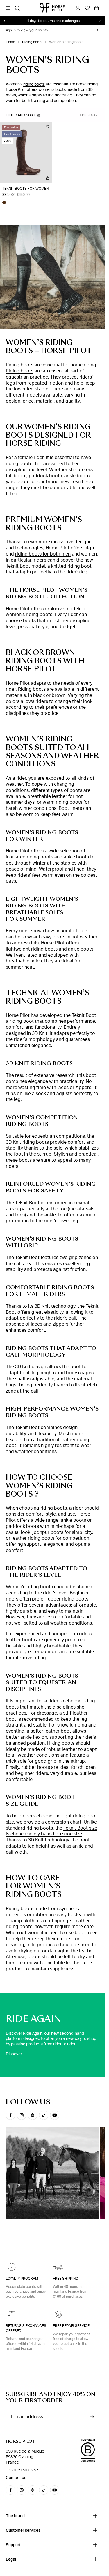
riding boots (34, 84)
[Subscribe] (92, 2417)
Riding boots (32, 42)
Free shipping (66, 2279)
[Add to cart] (48, 178)
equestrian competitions (58, 1136)
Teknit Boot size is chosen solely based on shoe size (51, 1831)
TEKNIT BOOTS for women (25, 189)
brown (59, 695)
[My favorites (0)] (87, 8)
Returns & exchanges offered (26, 2328)
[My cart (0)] (97, 8)
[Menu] (8, 8)
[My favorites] (48, 127)
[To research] (17, 8)
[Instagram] (22, 2115)
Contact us (16, 2478)
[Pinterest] (33, 2115)
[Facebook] (10, 2115)
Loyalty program (22, 2279)
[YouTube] (55, 2115)
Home (10, 42)
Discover (14, 2054)
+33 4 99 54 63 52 (22, 2470)
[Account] (78, 8)
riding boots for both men (43, 554)
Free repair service (71, 2326)
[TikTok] (44, 2115)
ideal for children (77, 1767)
